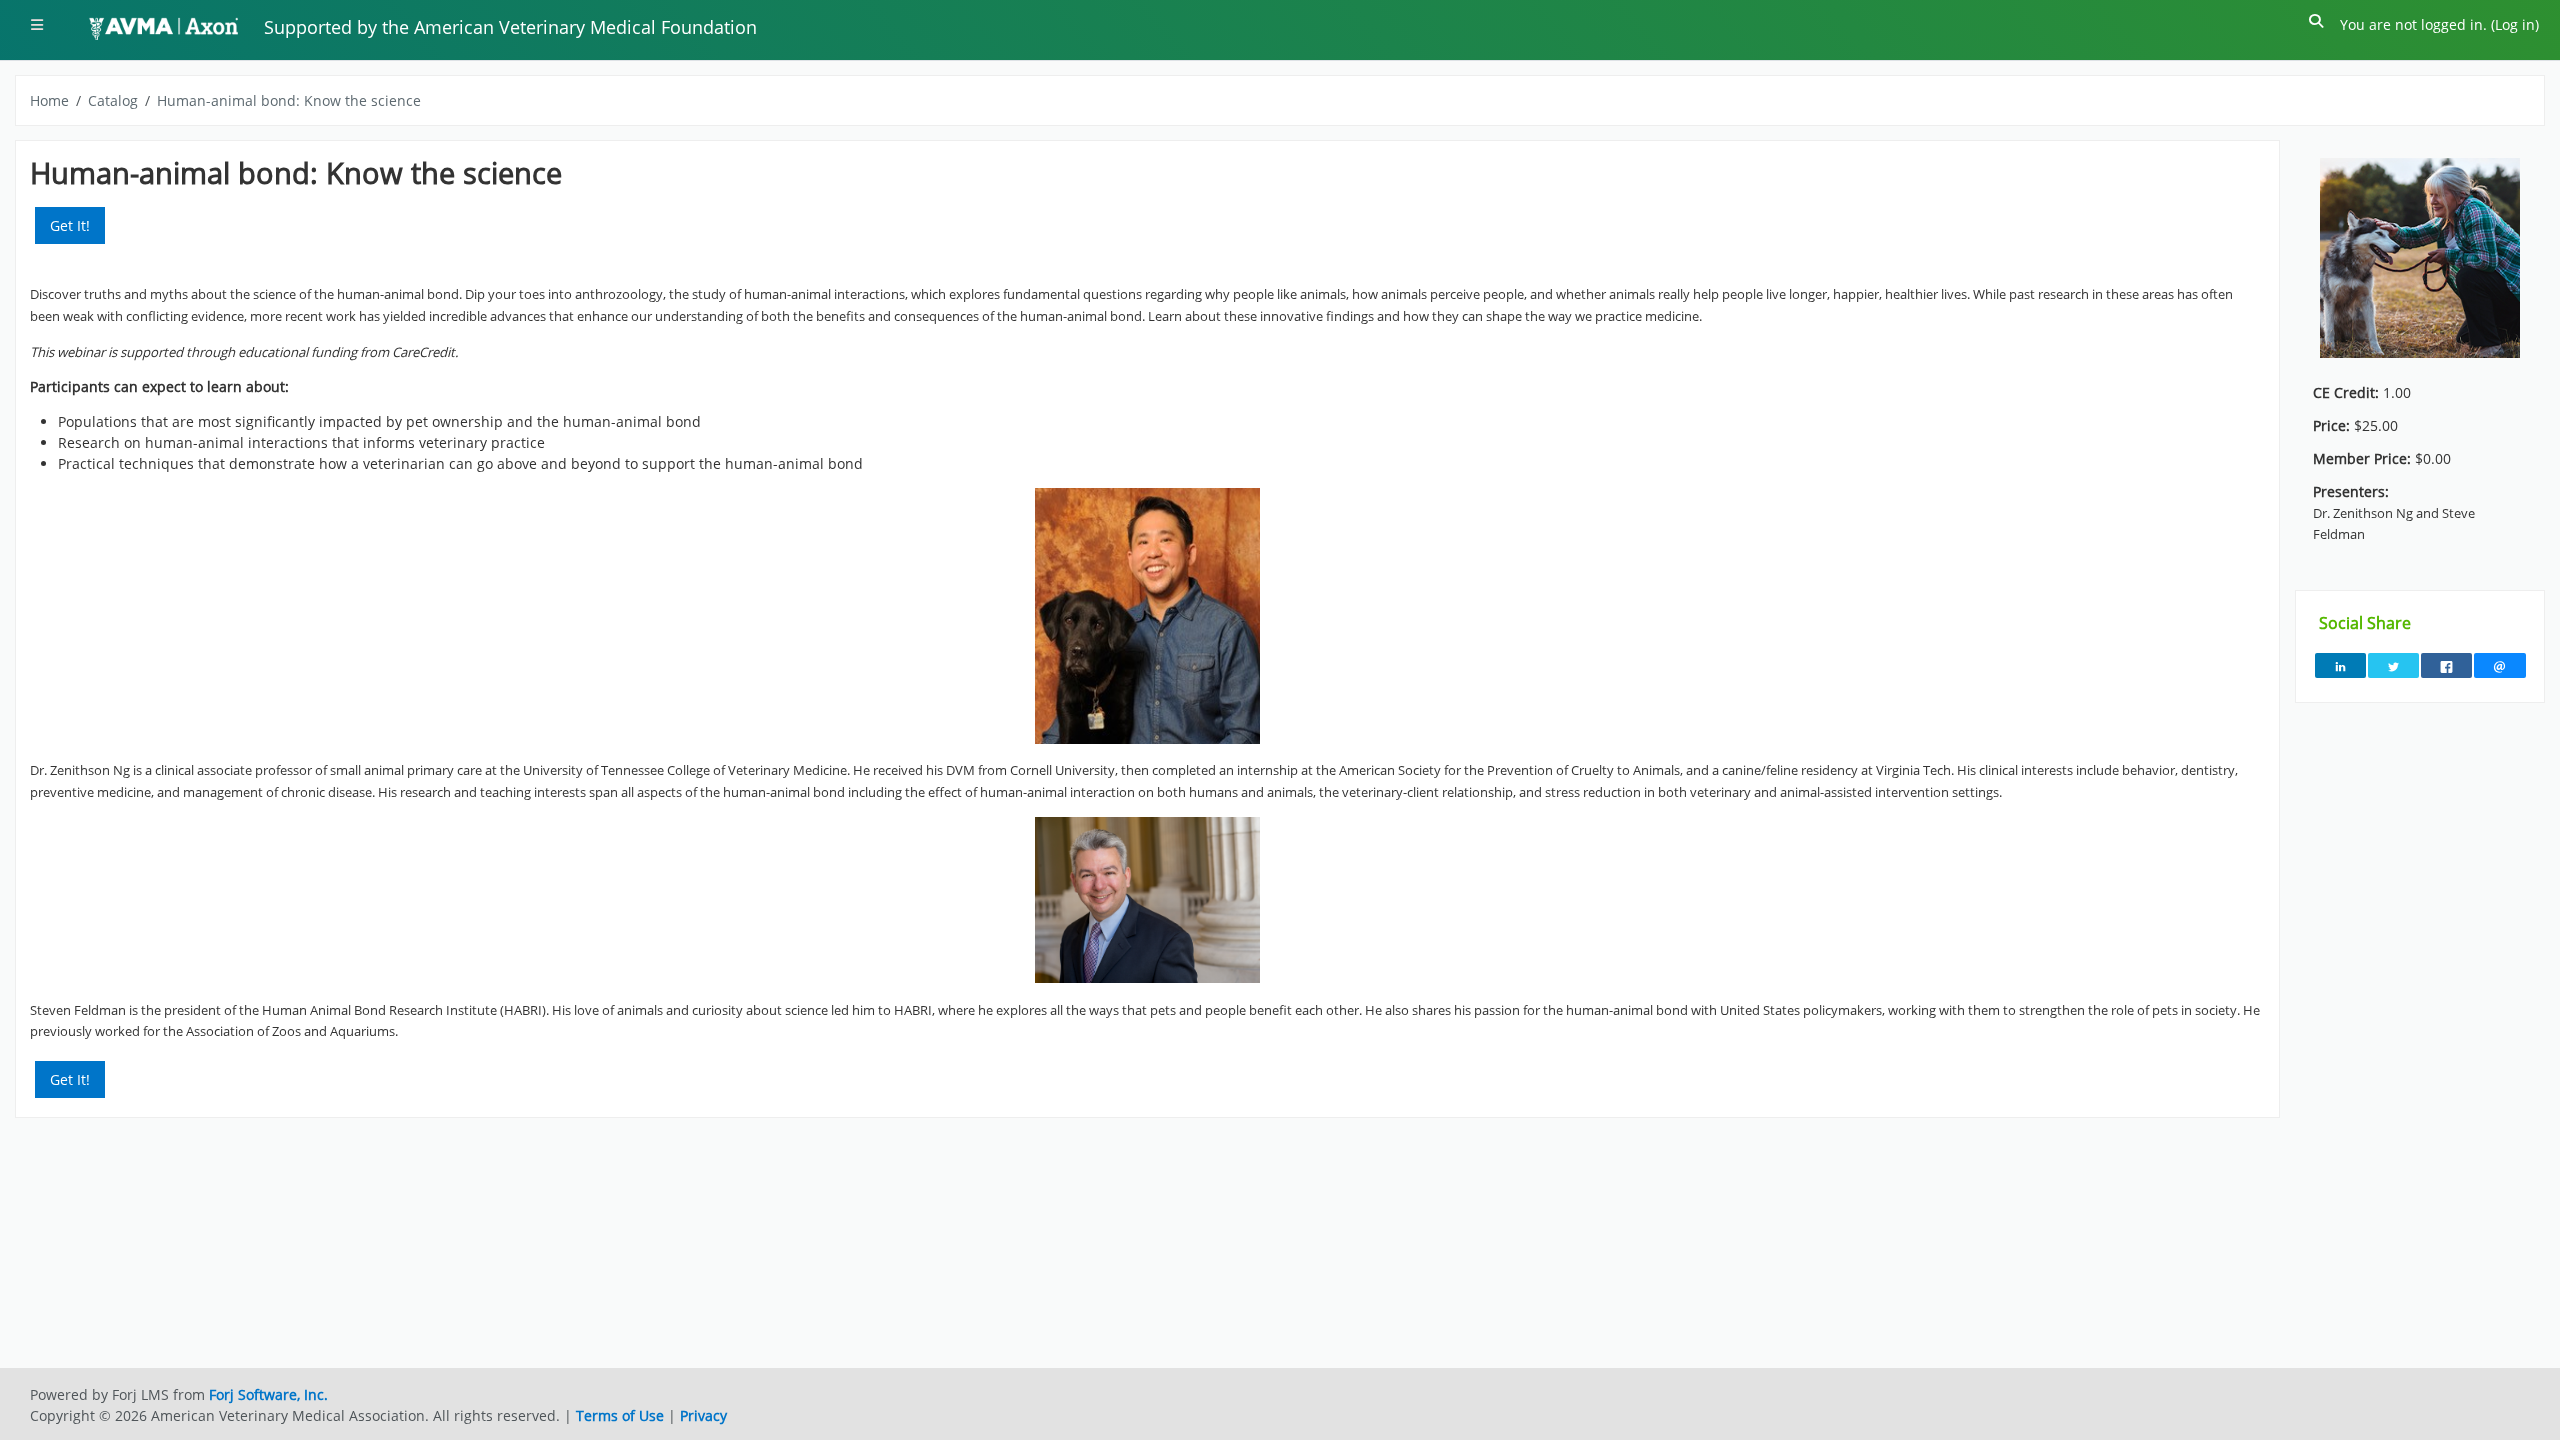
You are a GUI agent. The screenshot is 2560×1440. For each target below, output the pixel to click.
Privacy (703, 1415)
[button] (2317, 24)
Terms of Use (620, 1415)
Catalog (113, 100)
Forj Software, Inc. (268, 1394)
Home (49, 100)
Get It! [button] (70, 225)
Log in (2515, 24)
